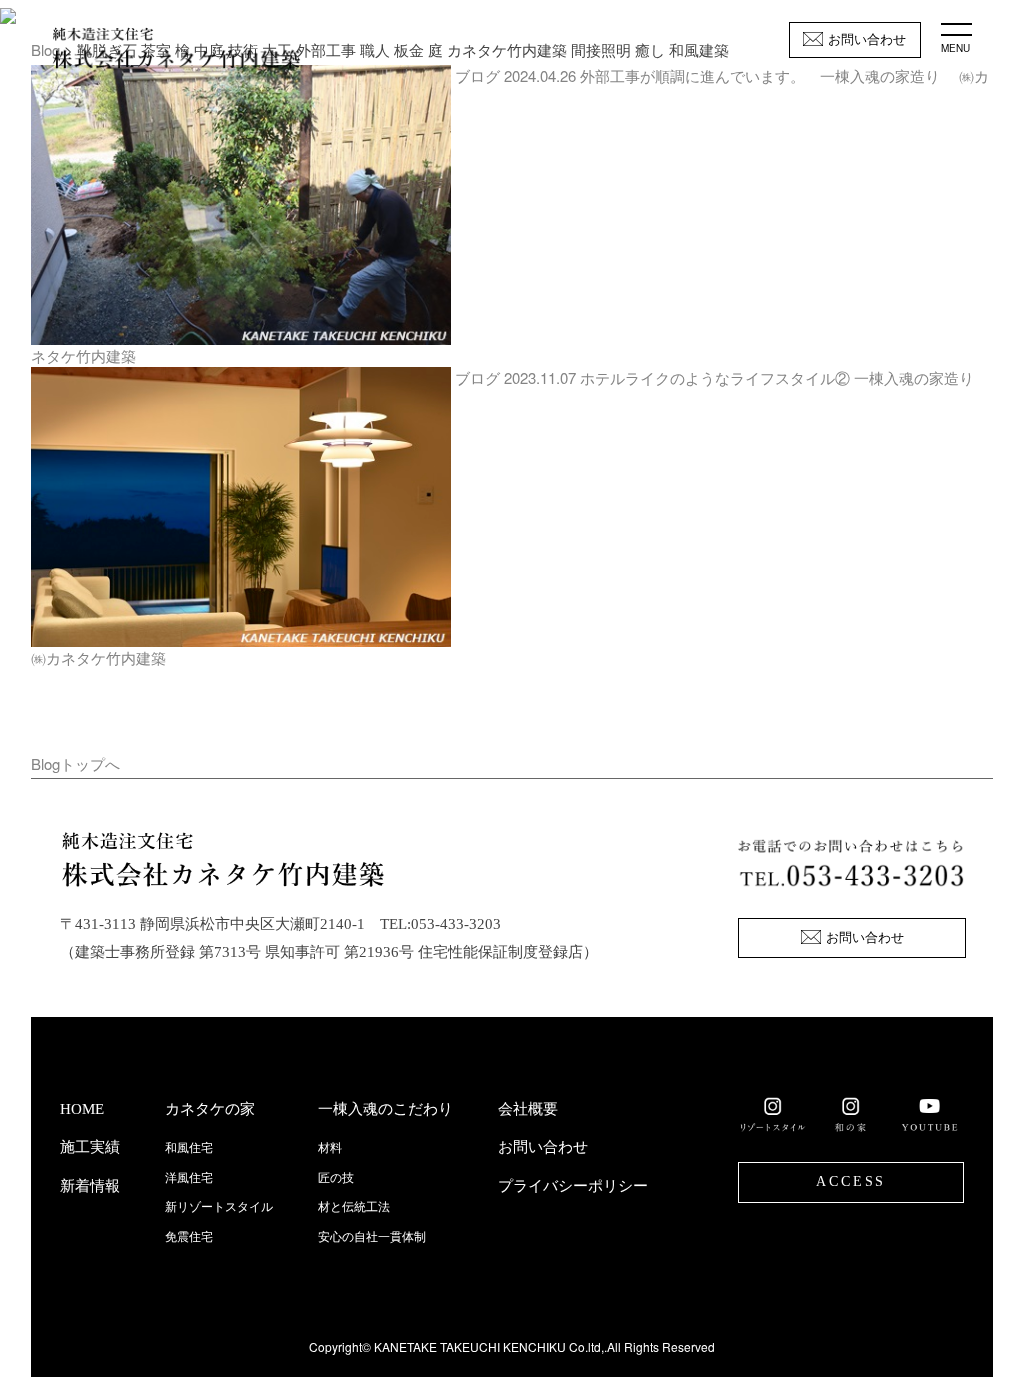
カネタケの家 (210, 1109)
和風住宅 (189, 1148)
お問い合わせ (867, 39)
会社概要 (528, 1109)
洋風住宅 (189, 1178)
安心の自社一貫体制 (372, 1237)
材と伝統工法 (354, 1207)
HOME (82, 1109)
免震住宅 (189, 1237)
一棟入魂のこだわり (385, 1109)
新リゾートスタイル (219, 1207)
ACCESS (851, 1181)
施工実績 (90, 1147)
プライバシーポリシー (573, 1186)
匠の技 (336, 1178)
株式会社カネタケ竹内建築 (176, 50)
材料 (330, 1148)
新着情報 (90, 1186)
